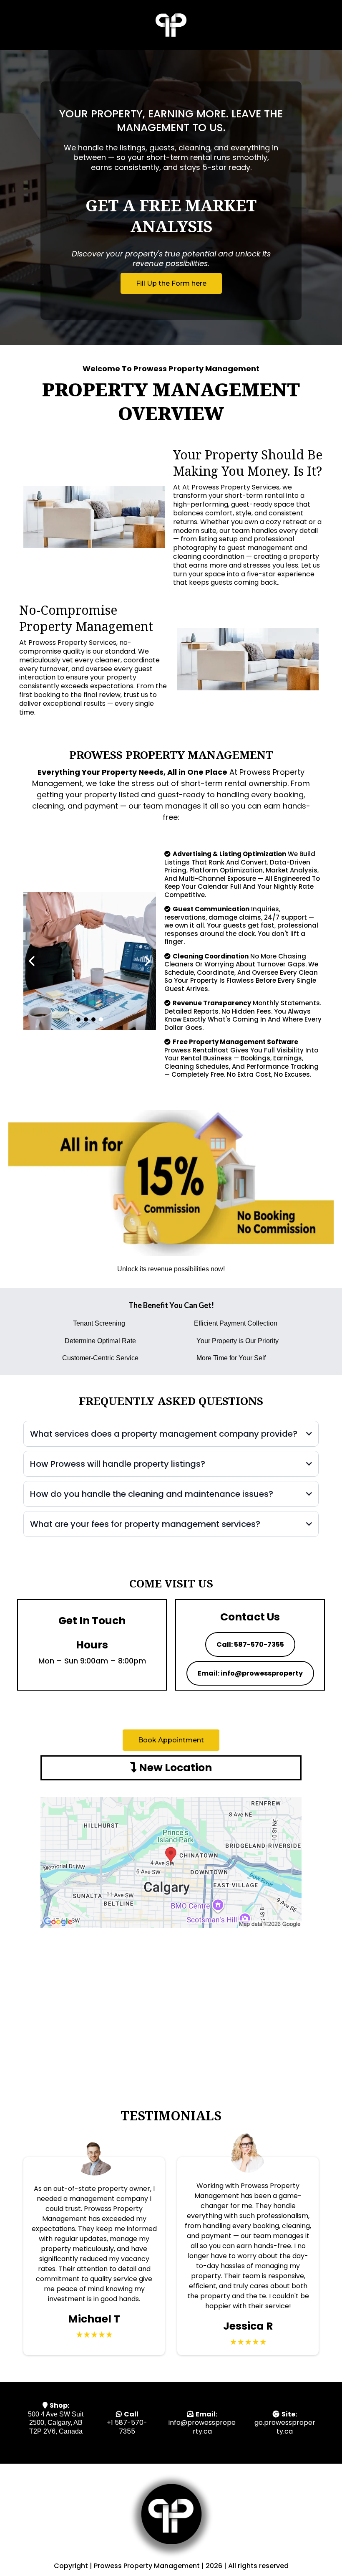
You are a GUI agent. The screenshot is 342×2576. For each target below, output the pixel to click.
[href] (171, 1862)
